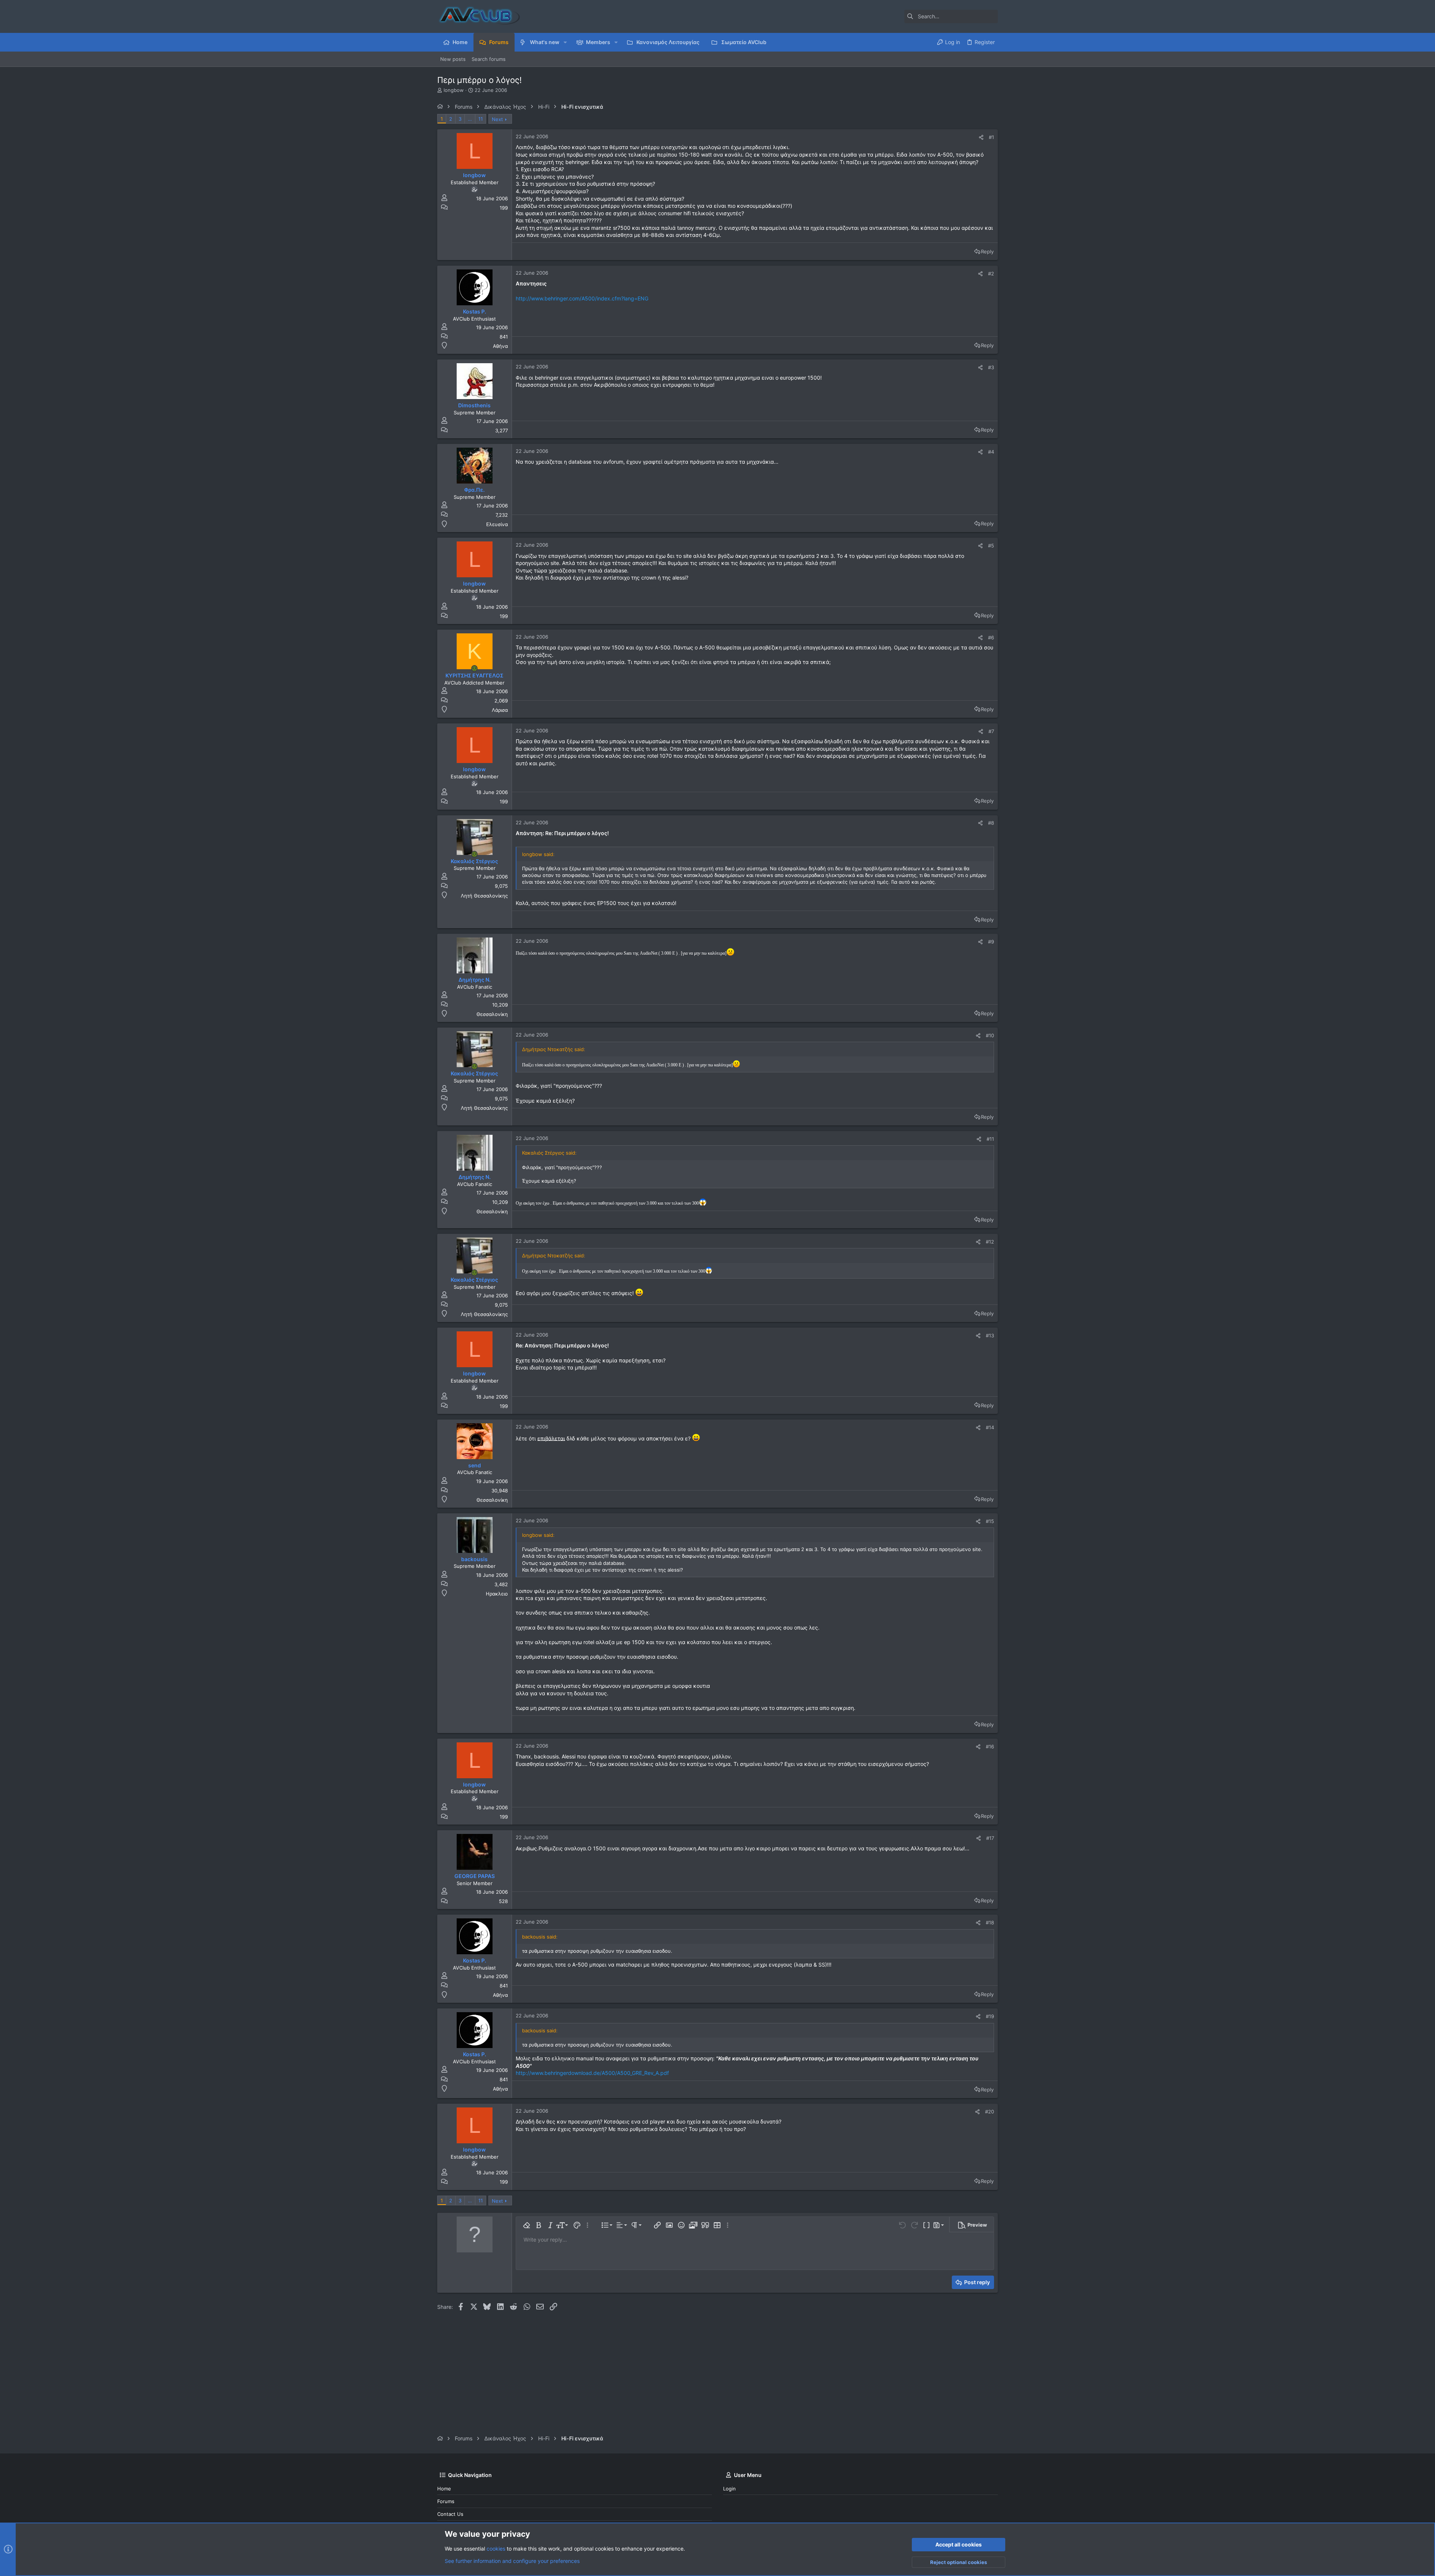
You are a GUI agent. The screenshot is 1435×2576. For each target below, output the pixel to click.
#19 (990, 2016)
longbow (454, 90)
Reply (987, 251)
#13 (990, 1335)
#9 (991, 942)
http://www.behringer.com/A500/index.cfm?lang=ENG (582, 298)
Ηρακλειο (497, 1594)
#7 (991, 731)
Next (497, 119)
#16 (990, 1746)
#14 (990, 1427)
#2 (991, 274)
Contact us (450, 2514)
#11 (990, 1139)
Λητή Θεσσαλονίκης (484, 896)
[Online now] (475, 668)
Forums (446, 2501)
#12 (990, 1242)
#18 (990, 1922)
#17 (990, 1838)
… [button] (470, 119)
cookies (496, 2549)
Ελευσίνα (497, 524)
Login (729, 2489)
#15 (990, 1521)
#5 (991, 546)
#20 (990, 2112)
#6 (991, 637)
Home (444, 2489)
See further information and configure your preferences (512, 2561)
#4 (991, 452)
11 (481, 119)
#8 (991, 823)
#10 (990, 1035)
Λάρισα (500, 710)
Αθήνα (500, 346)
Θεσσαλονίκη (492, 1014)
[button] (565, 42)
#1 (991, 137)
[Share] (981, 137)
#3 (991, 367)
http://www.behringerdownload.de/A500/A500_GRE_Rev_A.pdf (592, 2073)
